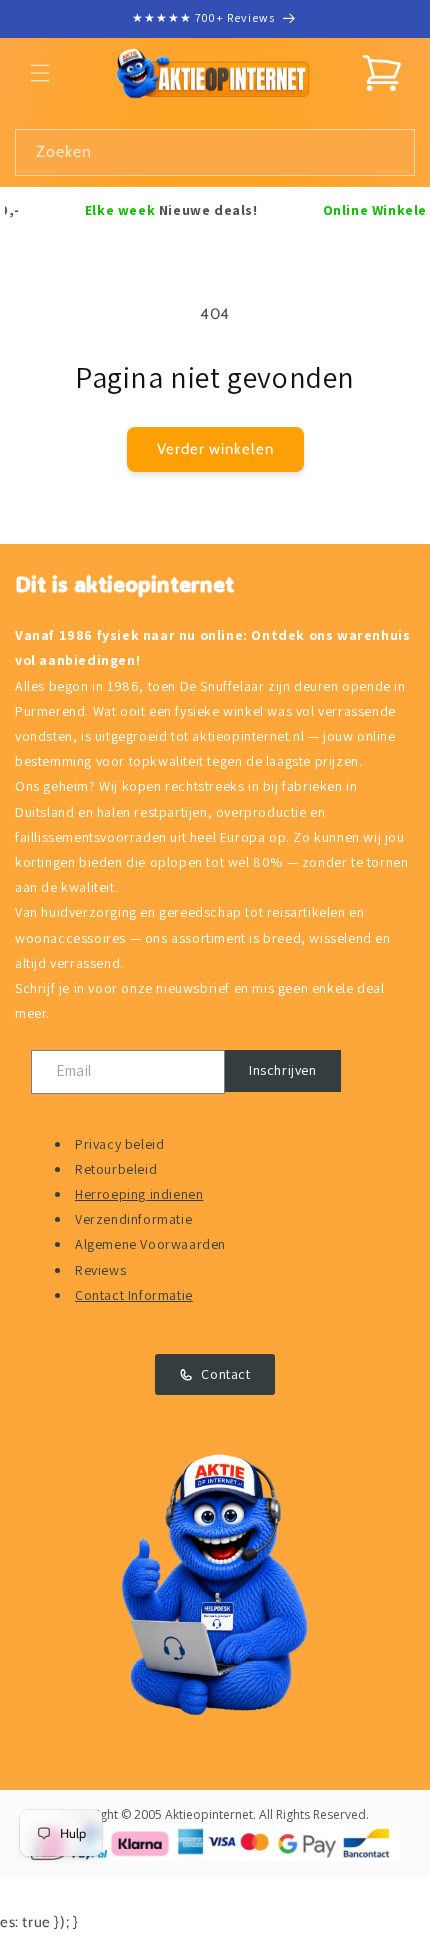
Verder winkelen (215, 449)
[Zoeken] (392, 152)
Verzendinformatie (133, 1219)
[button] (40, 73)
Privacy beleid (119, 1144)
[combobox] (215, 152)
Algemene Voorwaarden (150, 1244)
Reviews (100, 1270)
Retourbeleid (116, 1169)
